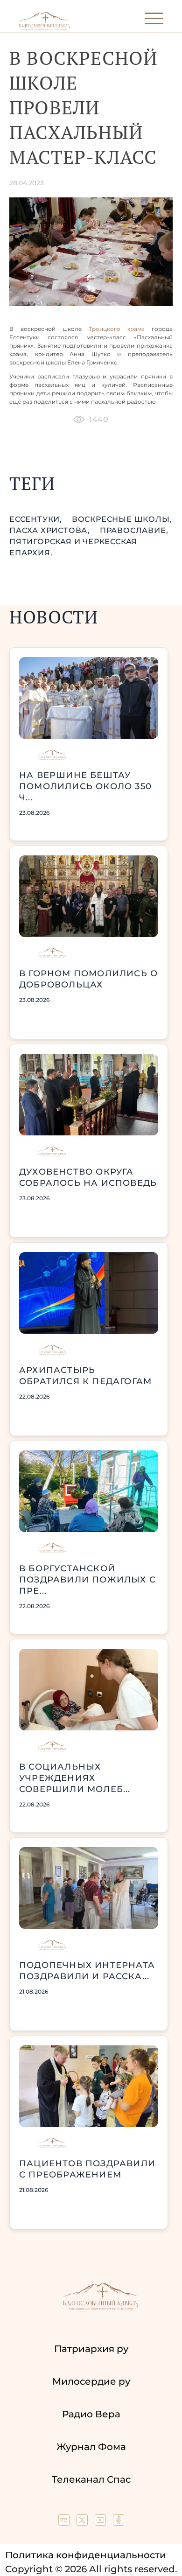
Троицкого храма (117, 329)
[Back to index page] (44, 28)
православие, (134, 530)
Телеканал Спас (91, 2479)
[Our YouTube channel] (101, 2522)
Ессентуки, (37, 519)
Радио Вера (91, 2414)
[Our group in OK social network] (119, 2522)
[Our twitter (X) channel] (83, 2522)
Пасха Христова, (51, 530)
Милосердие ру (91, 2381)
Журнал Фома (91, 2447)
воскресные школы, (122, 519)
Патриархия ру (91, 2349)
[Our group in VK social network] (65, 2522)
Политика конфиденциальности (86, 2555)
